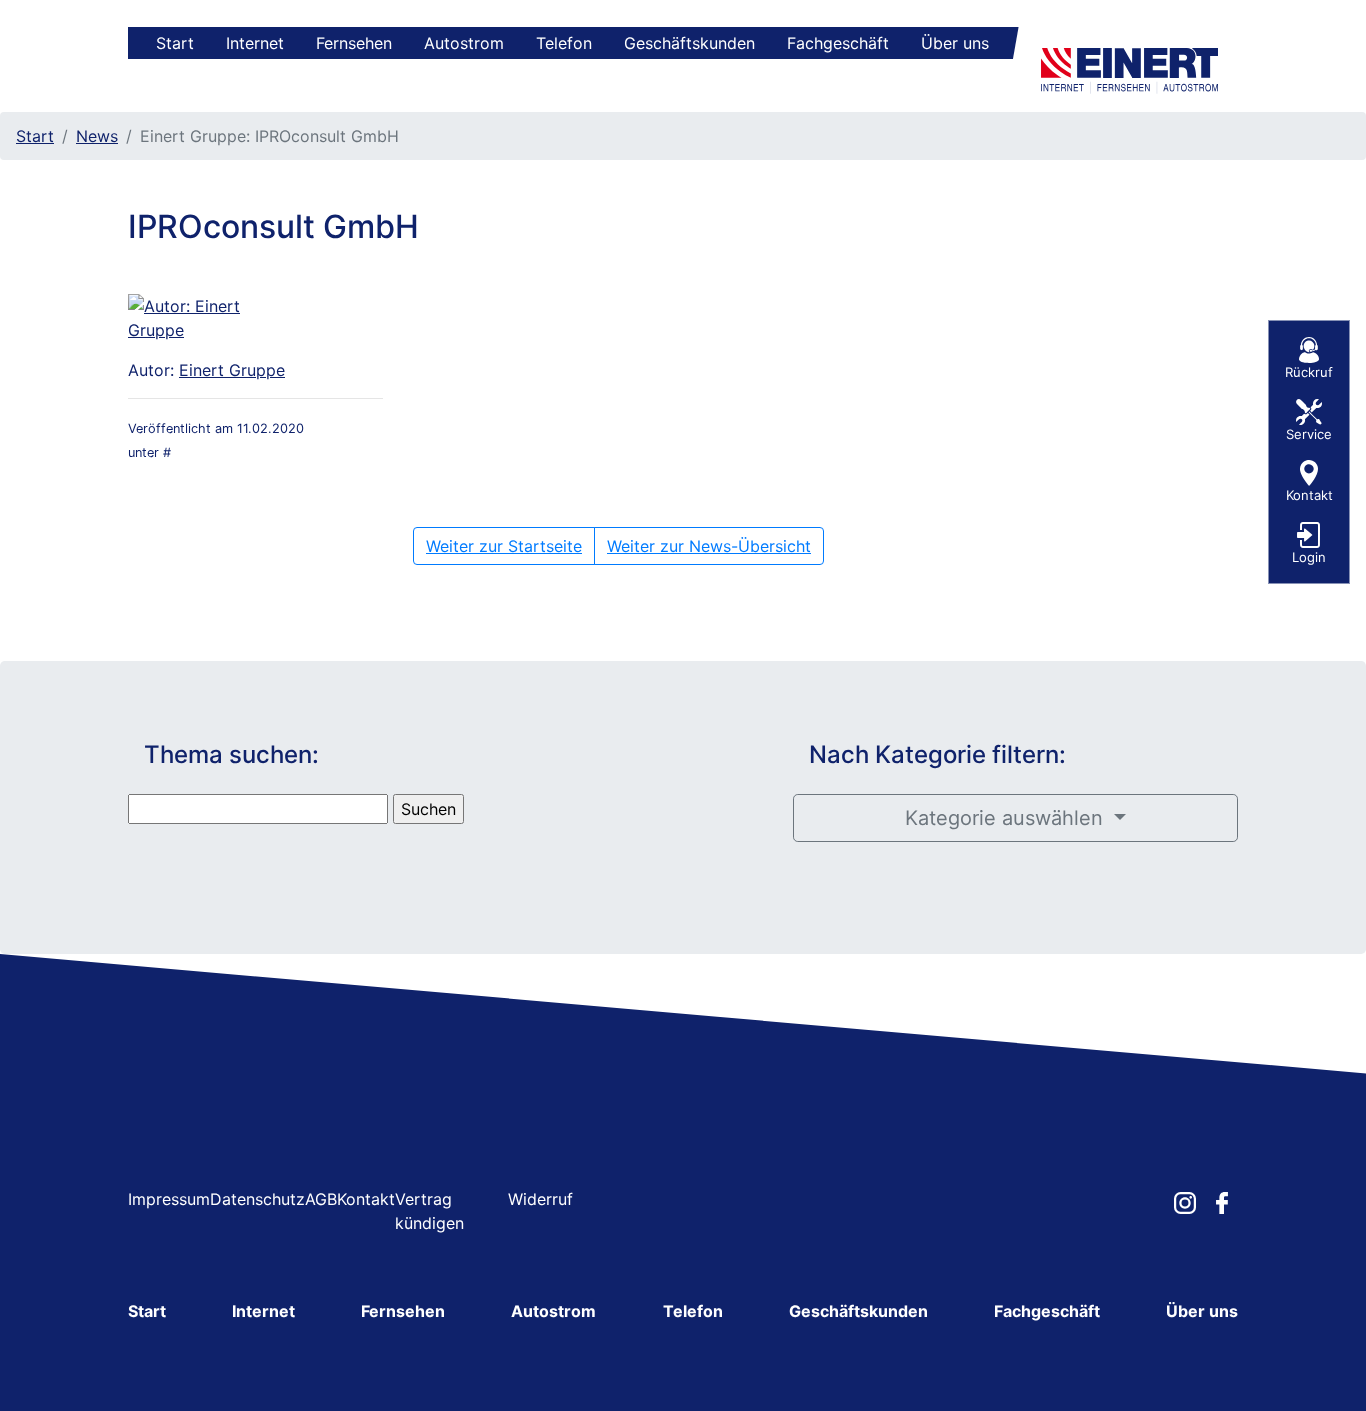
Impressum (169, 1199)
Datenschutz (257, 1199)
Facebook (1222, 1203)
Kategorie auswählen (1007, 818)
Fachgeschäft (838, 43)
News (97, 136)
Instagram (1185, 1203)
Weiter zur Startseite (504, 546)
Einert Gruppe (232, 370)
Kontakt (366, 1199)
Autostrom (464, 43)
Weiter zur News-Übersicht (709, 546)
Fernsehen (354, 43)
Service (1309, 434)
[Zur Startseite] (1133, 67)
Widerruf (540, 1199)
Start (175, 43)
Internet (255, 43)
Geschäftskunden (689, 43)
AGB (321, 1199)
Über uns (955, 43)
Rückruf (1309, 372)
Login (1309, 557)
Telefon (564, 43)
